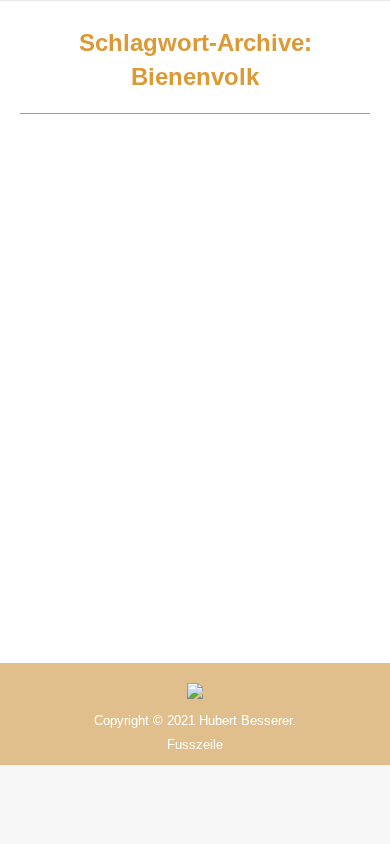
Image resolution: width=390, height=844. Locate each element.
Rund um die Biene (165, 285)
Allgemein (73, 285)
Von (118, 308)
